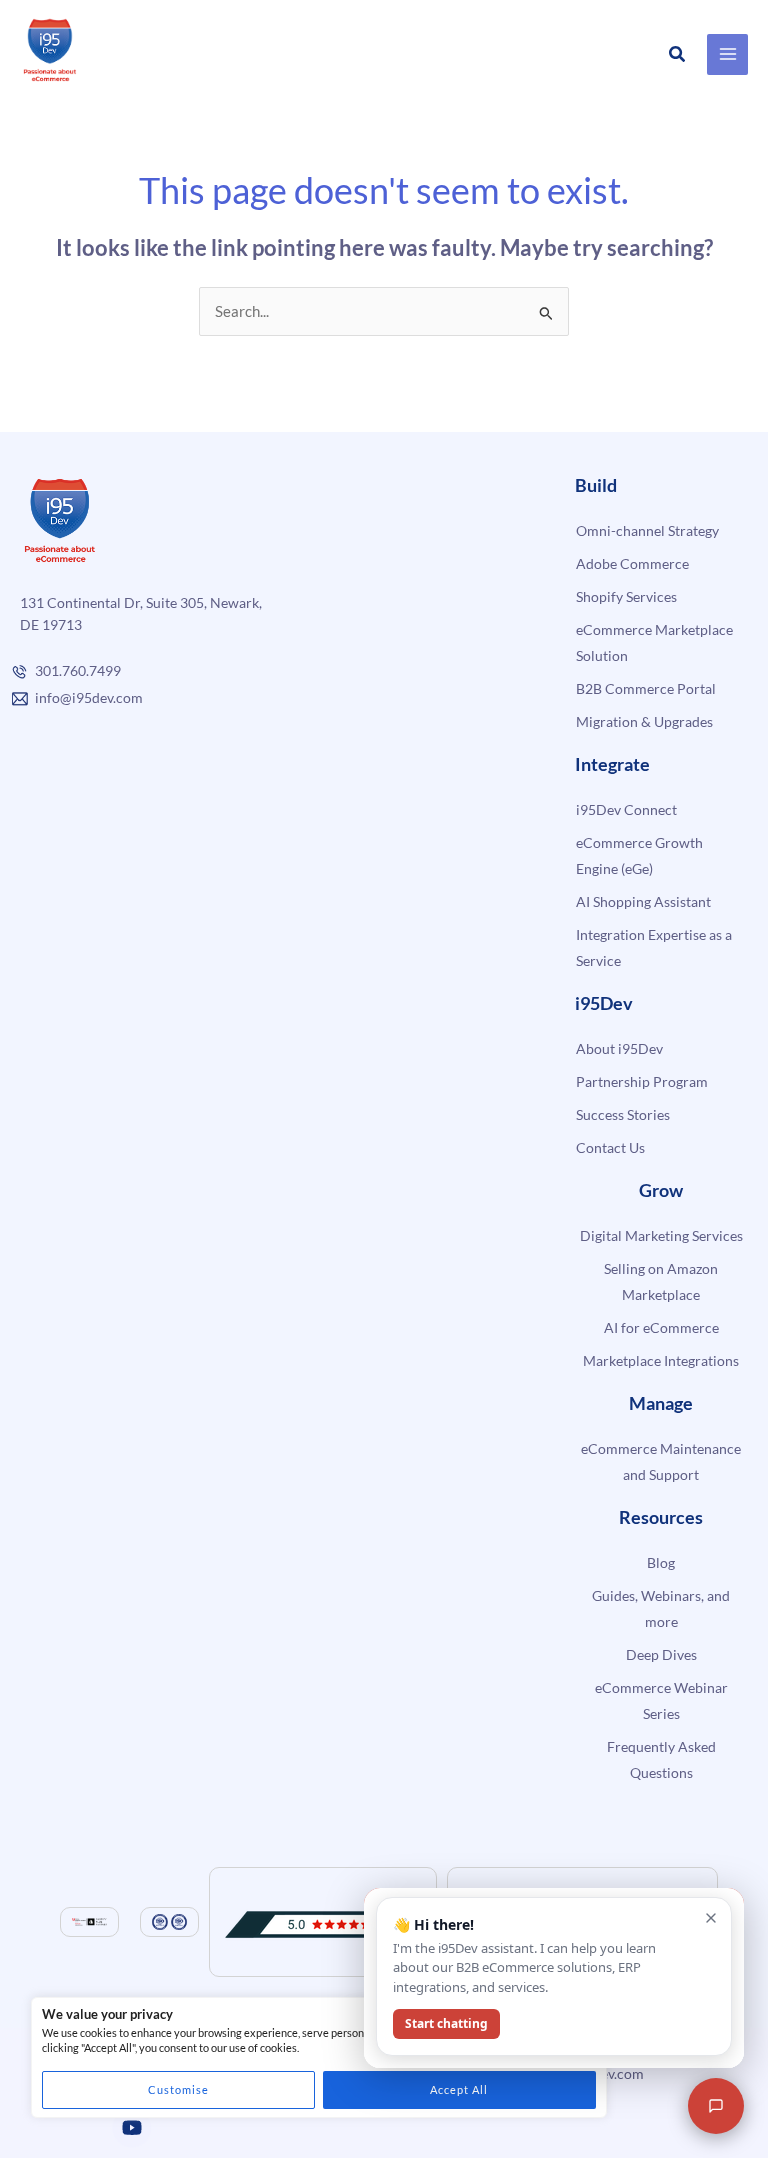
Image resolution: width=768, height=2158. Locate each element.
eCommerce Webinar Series (661, 1700)
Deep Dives (661, 1654)
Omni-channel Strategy (647, 530)
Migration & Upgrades (644, 721)
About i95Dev (619, 1048)
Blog (661, 1562)
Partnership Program (642, 1081)
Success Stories (623, 1114)
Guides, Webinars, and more (661, 1608)
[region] (319, 2057)
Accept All (459, 2089)
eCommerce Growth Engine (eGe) (639, 855)
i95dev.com (608, 2073)
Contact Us (610, 1147)
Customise (178, 2089)
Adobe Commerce (632, 563)
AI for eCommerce (661, 1327)
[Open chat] (716, 2106)
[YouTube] (132, 2128)
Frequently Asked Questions (661, 1759)
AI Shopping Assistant (643, 901)
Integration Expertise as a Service (654, 947)
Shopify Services (626, 596)
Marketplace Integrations (661, 1360)
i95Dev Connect (626, 809)
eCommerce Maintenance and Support (661, 1461)
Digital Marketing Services (661, 1235)
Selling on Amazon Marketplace (661, 1281)
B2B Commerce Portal (646, 688)
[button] (678, 54)
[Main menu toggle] (727, 54)
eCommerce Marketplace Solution (654, 642)
